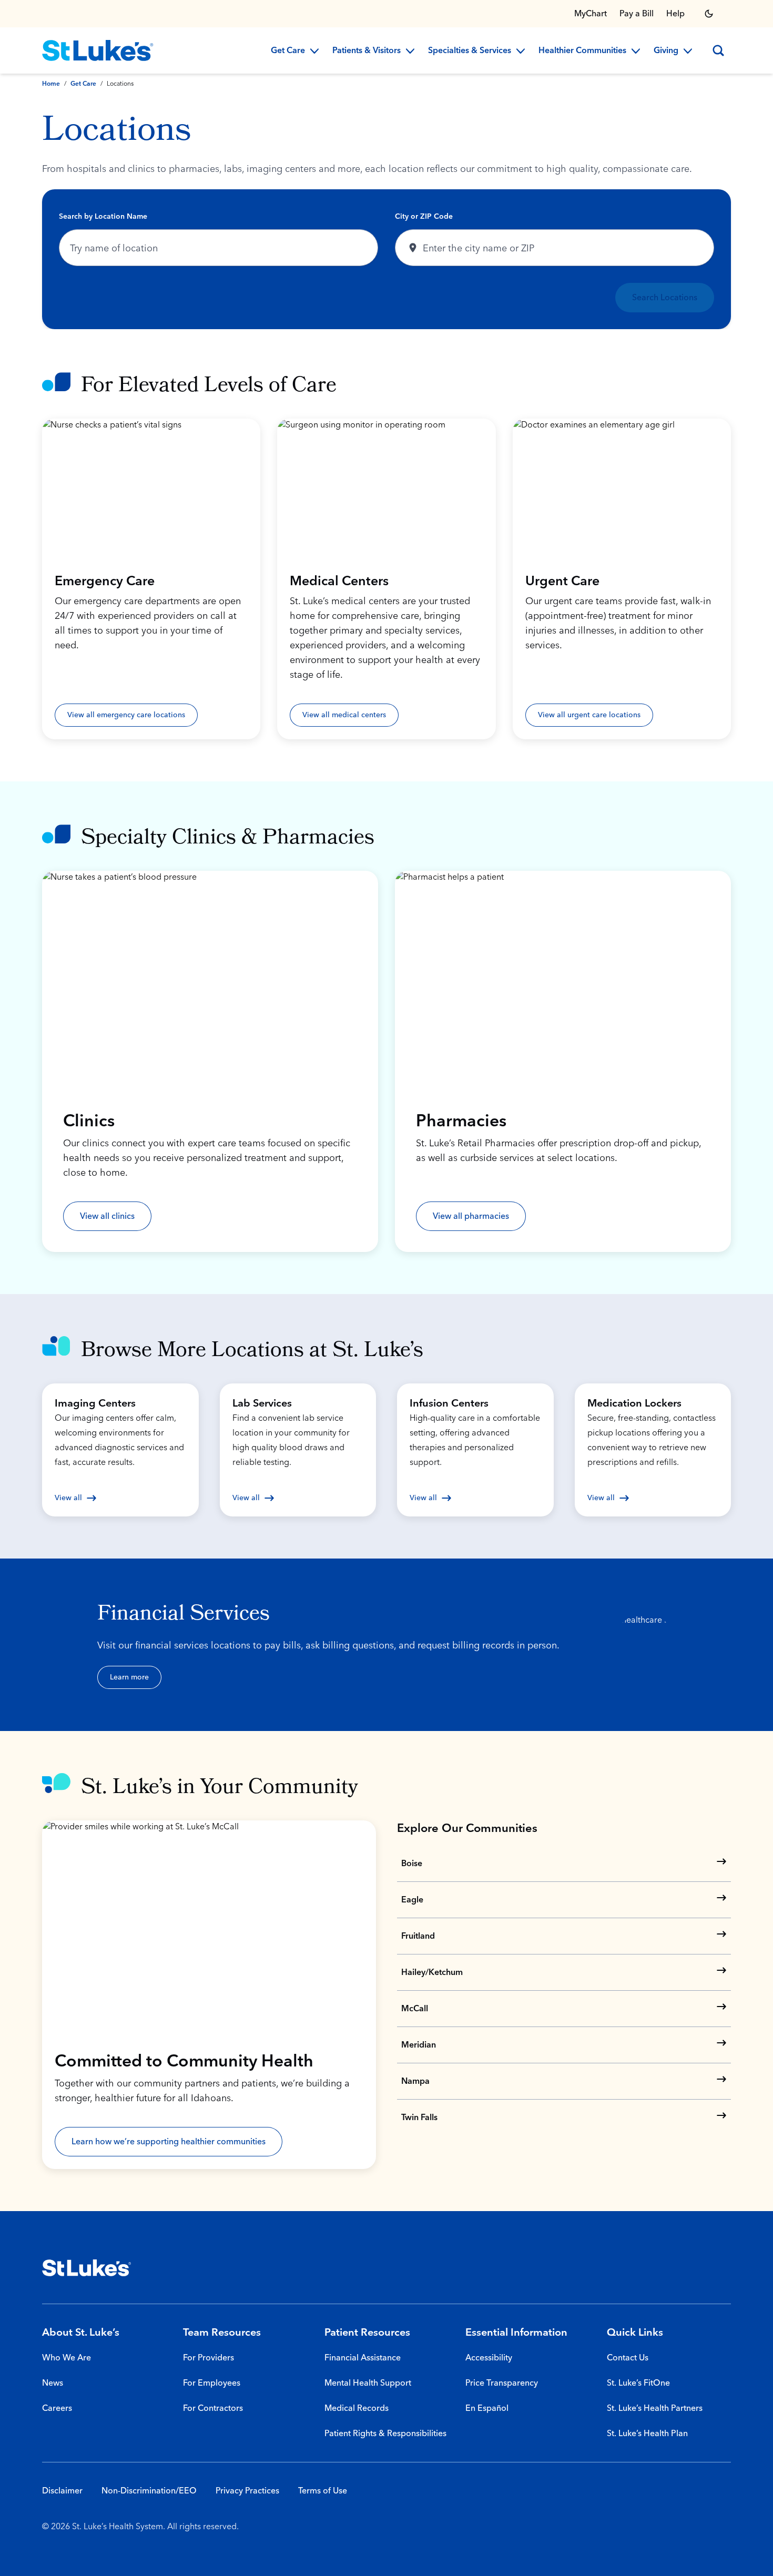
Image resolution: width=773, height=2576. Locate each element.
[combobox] (218, 248)
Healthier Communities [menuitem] (582, 51)
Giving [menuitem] (666, 51)
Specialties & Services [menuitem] (470, 51)
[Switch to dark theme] (709, 14)
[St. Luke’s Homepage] (87, 2268)
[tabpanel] (387, 259)
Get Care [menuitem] (288, 51)
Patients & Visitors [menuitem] (367, 51)
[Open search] (718, 50)
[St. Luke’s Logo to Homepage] (98, 50)
